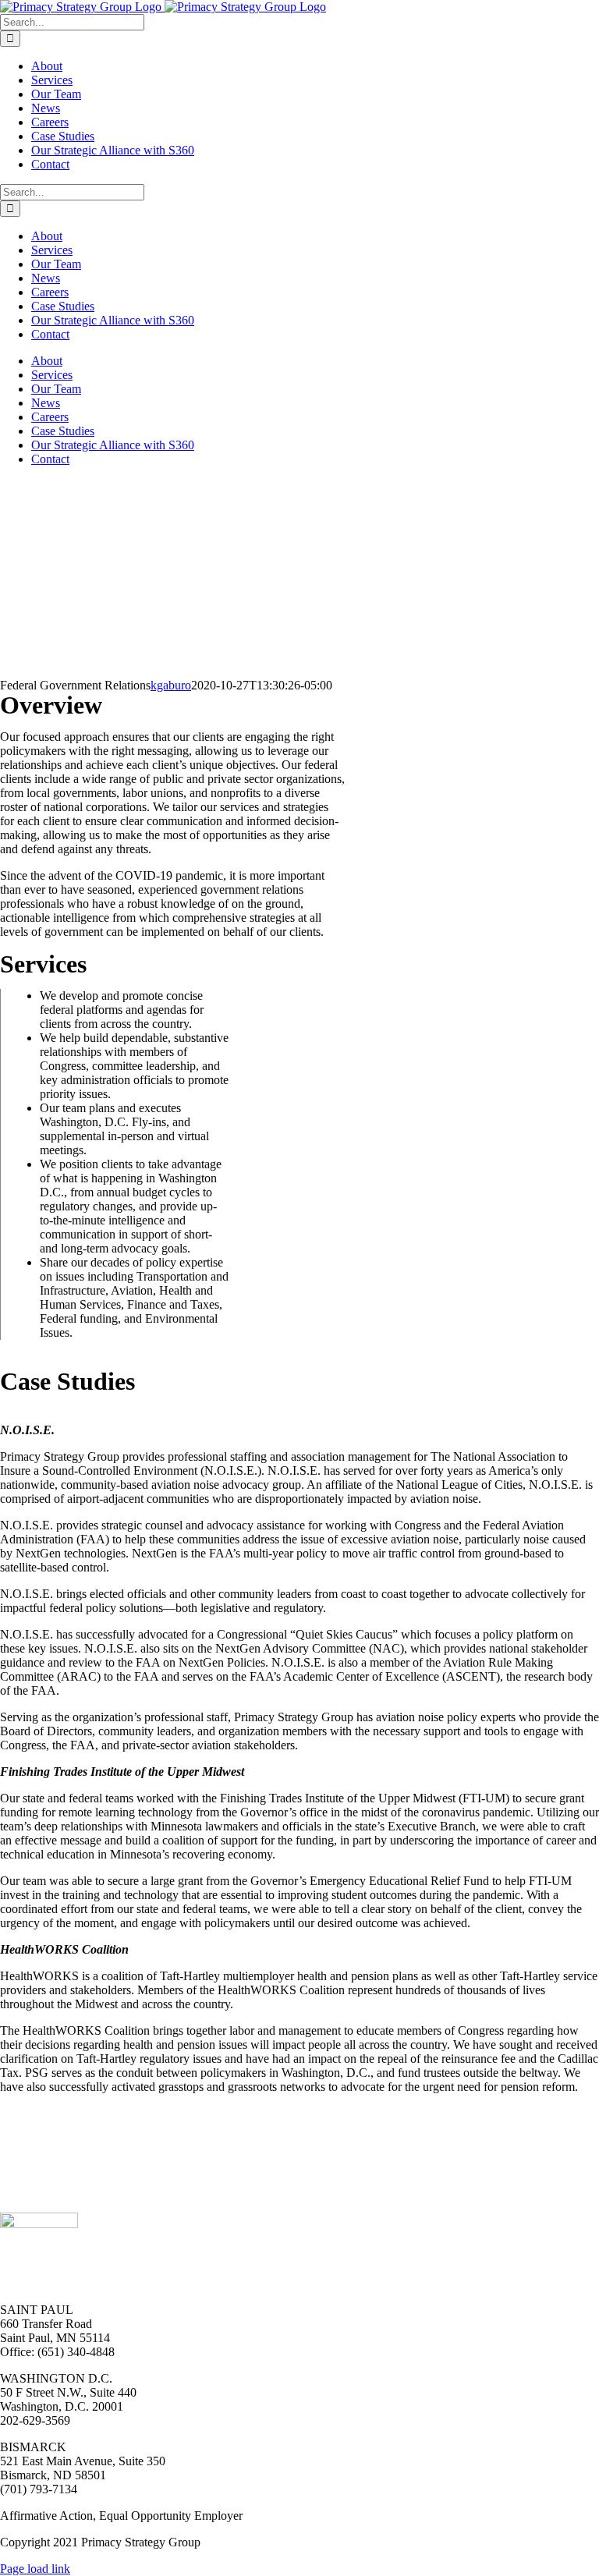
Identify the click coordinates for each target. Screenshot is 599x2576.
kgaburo (171, 685)
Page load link (35, 2569)
